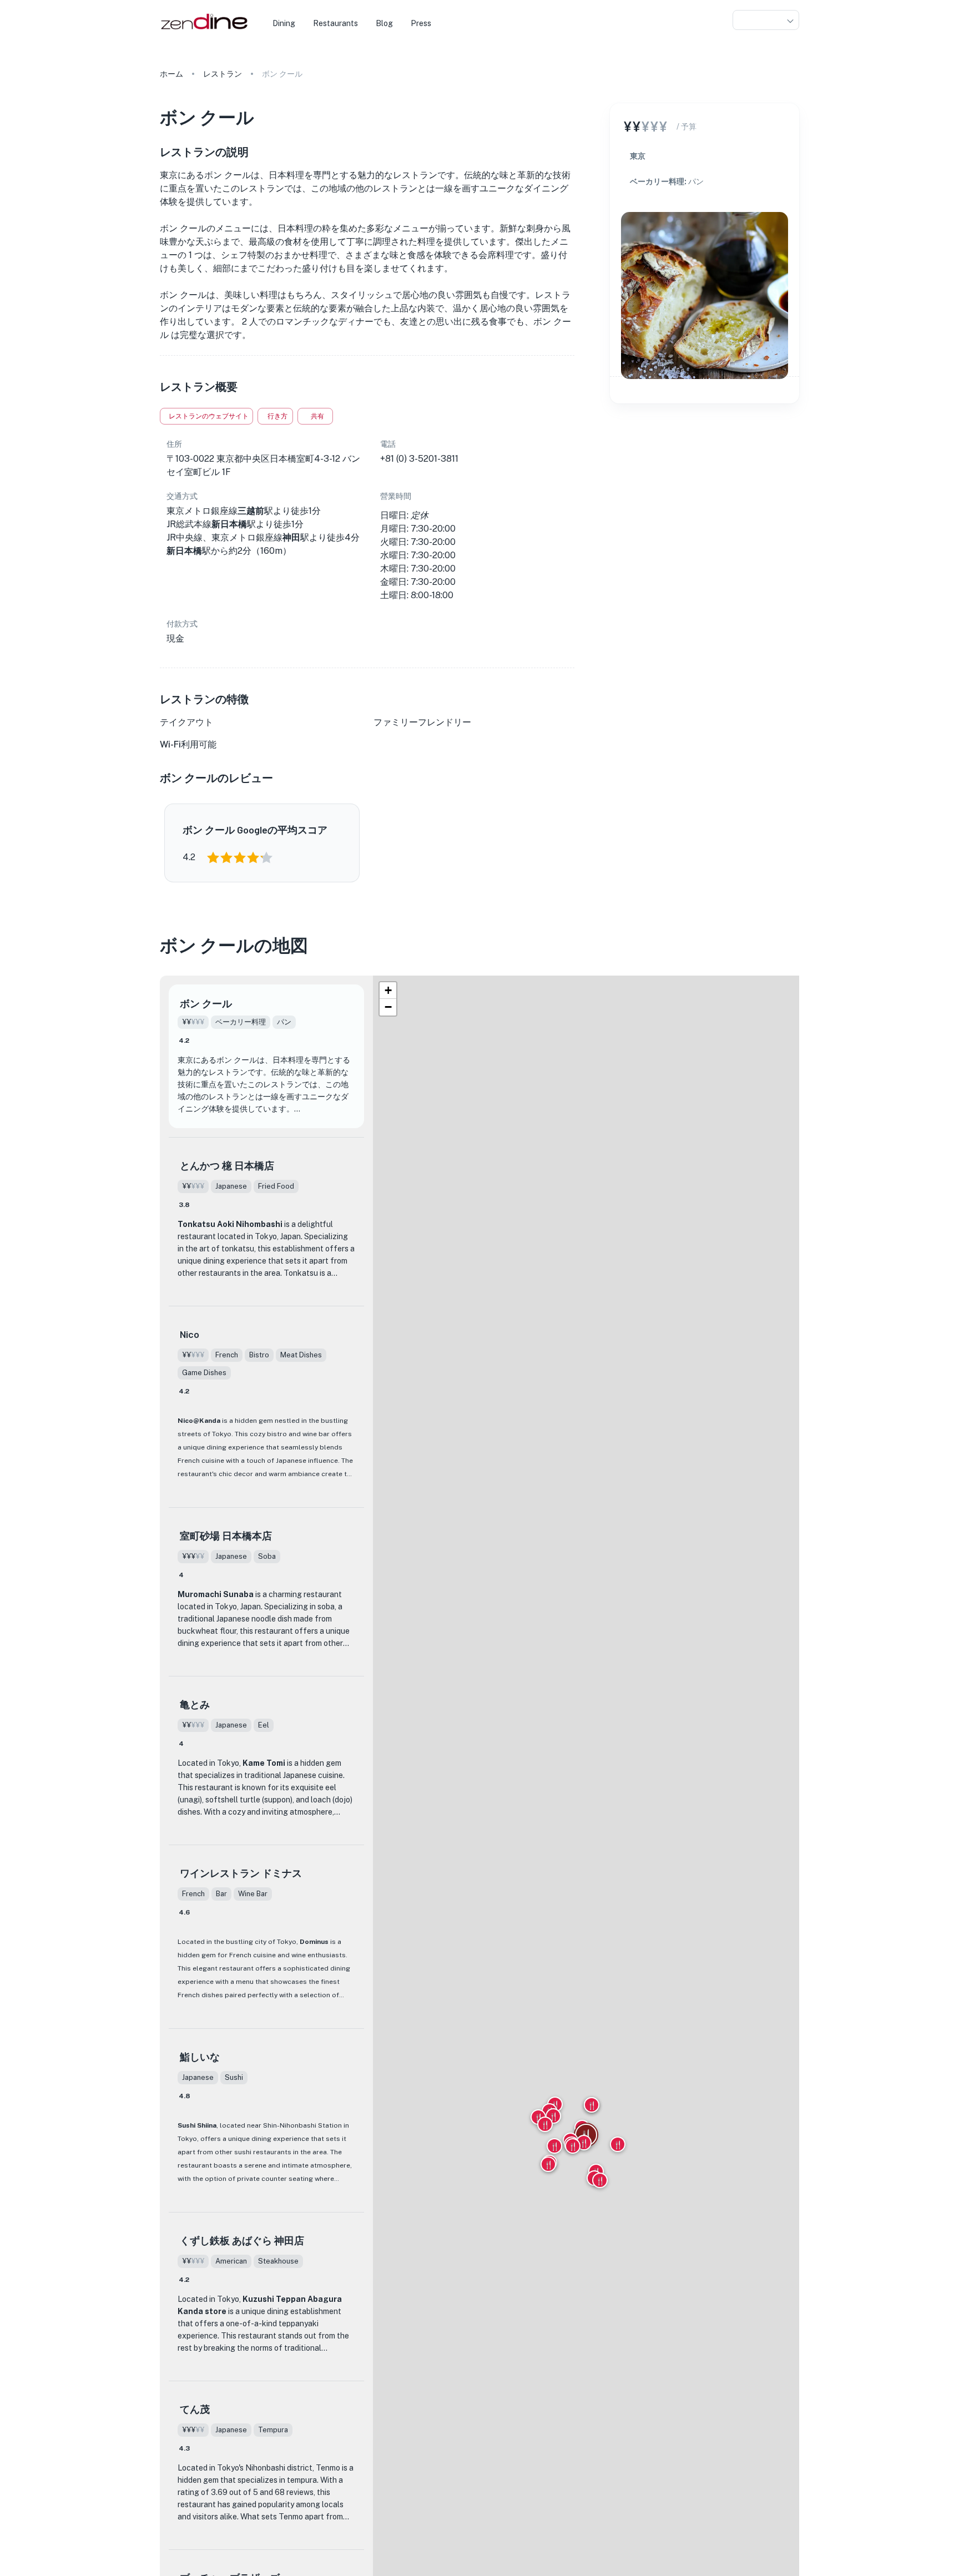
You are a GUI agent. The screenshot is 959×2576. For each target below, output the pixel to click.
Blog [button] (384, 23)
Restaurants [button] (335, 23)
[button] (766, 20)
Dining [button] (284, 23)
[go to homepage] (203, 30)
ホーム (171, 74)
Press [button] (421, 23)
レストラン (223, 74)
